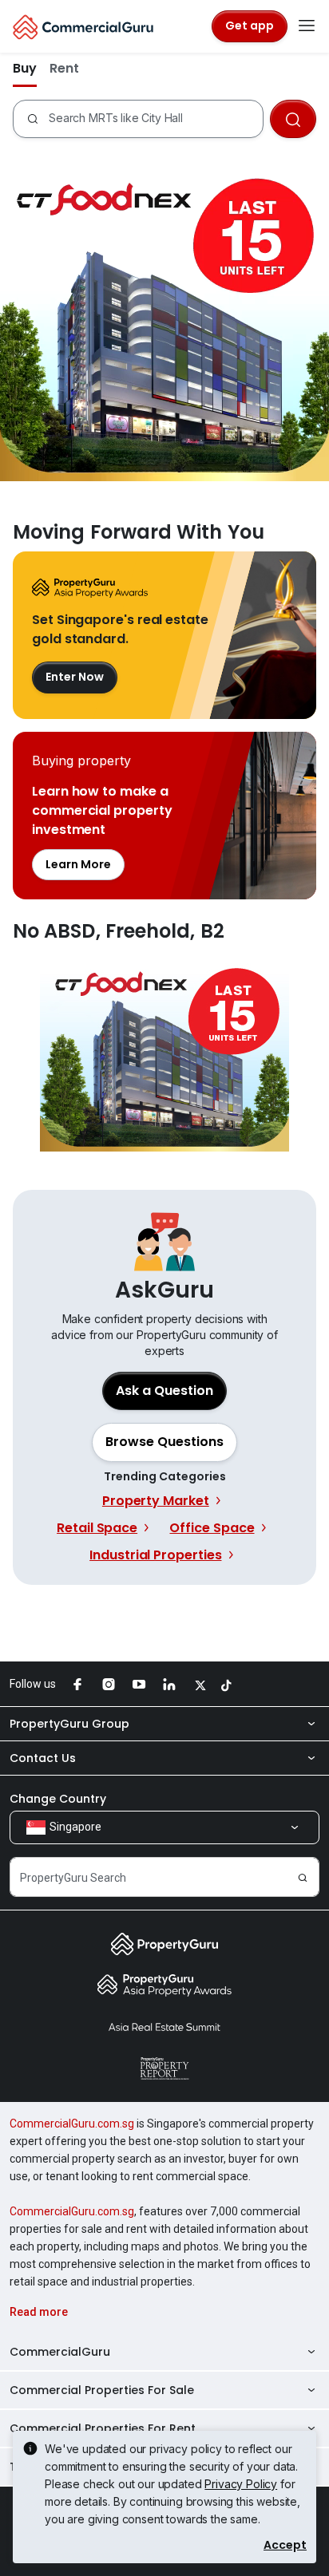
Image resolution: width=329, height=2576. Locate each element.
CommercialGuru (60, 2352)
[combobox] (155, 119)
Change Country (58, 1799)
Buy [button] (25, 68)
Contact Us (43, 1758)
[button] (164, 1442)
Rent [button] (64, 68)
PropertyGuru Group (69, 1724)
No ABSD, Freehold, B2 (164, 1051)
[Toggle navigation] (307, 26)
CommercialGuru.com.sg (72, 2124)
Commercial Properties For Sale (102, 2390)
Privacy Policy (241, 2484)
